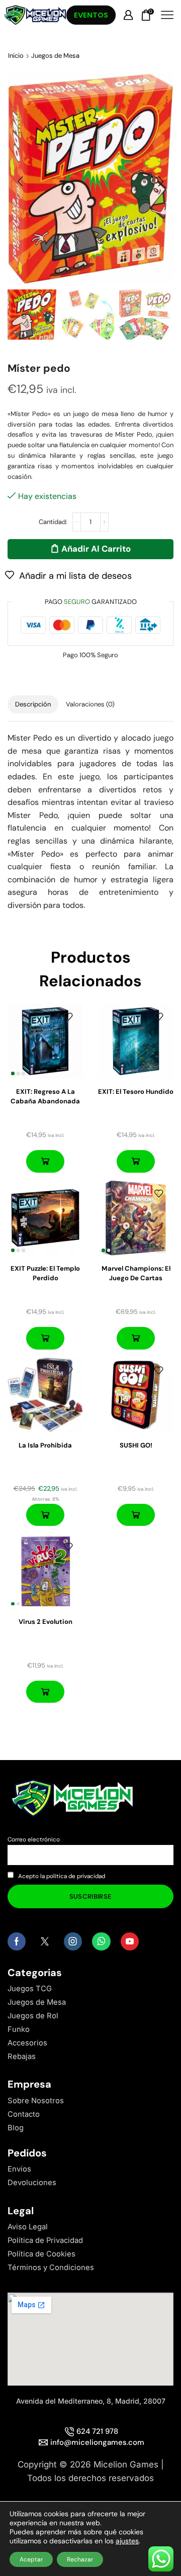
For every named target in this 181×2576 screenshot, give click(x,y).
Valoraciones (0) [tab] (90, 704)
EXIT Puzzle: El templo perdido (45, 1273)
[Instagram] (73, 1941)
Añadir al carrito (96, 549)
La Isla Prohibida (45, 1445)
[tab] (33, 705)
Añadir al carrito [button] (45, 1161)
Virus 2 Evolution (46, 1622)
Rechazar (80, 2559)
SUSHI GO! (136, 1445)
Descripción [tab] (33, 704)
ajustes (127, 2541)
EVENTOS (91, 15)
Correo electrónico (34, 1839)
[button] (20, 181)
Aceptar (31, 2559)
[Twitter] (45, 1941)
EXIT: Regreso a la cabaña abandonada (45, 1097)
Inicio (16, 56)
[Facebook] (17, 1941)
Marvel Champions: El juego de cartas (136, 1273)
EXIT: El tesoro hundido (136, 1092)
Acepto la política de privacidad (62, 1876)
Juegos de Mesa (55, 56)
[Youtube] (130, 1941)
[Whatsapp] (101, 1941)
